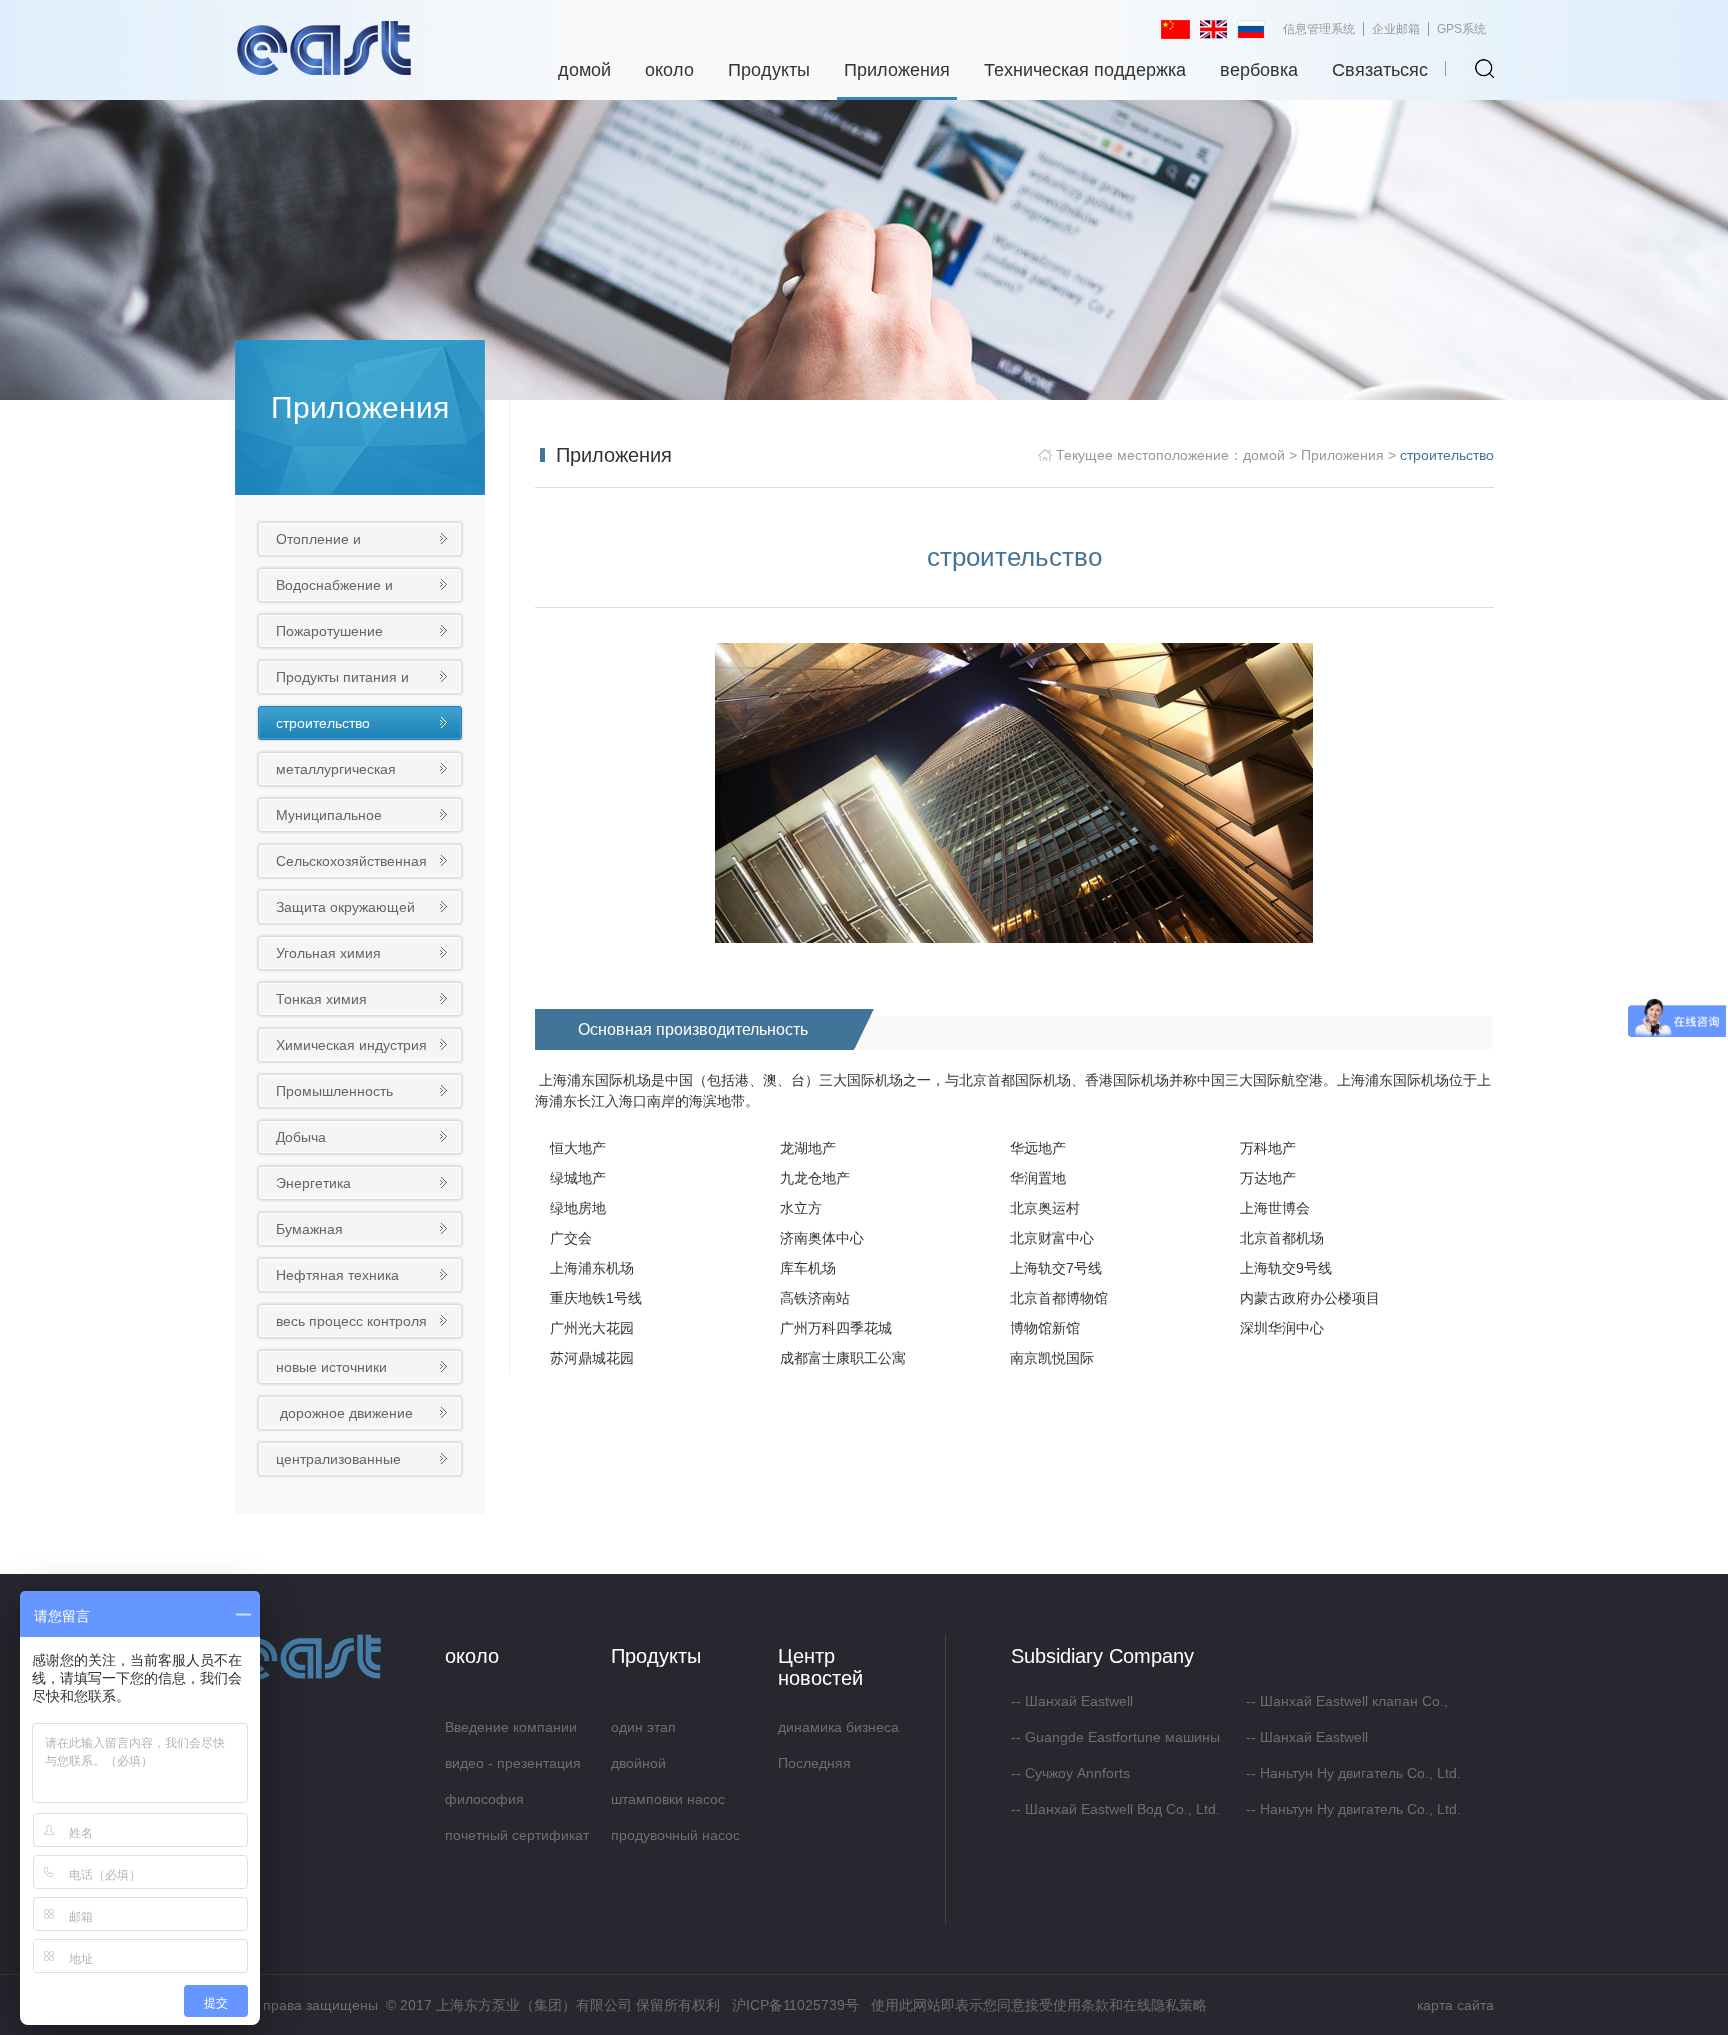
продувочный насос (675, 1835)
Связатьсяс (1380, 70)
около (669, 70)
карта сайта (1455, 2005)
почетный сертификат (517, 1835)
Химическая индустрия (351, 1045)
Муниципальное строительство (329, 818)
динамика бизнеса (838, 1727)
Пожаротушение (329, 631)
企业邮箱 (1396, 29)
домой (584, 70)
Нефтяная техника (337, 1275)
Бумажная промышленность (333, 1232)
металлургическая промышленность (336, 772)
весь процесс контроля (351, 1321)
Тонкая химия (321, 999)
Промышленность (334, 1091)
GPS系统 (1461, 29)
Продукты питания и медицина (342, 680)
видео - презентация (513, 1763)
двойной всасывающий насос (678, 1768)
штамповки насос (668, 1799)
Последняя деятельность (822, 1768)
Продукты (769, 70)
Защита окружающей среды (345, 910)
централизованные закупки (338, 1462)
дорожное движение (346, 1413)
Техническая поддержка (1085, 70)
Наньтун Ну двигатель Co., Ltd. (1360, 1773)
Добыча (301, 1137)
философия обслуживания (492, 1804)
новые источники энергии (331, 1370)
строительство (323, 723)
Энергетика (313, 1183)
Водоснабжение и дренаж (334, 588)
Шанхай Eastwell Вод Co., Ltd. (1122, 1809)
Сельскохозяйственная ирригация (351, 864)
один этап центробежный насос (680, 1732)
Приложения (897, 70)
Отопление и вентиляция (318, 542)
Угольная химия (328, 953)
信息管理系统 (1319, 29)
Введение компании (511, 1727)
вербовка (1259, 70)
